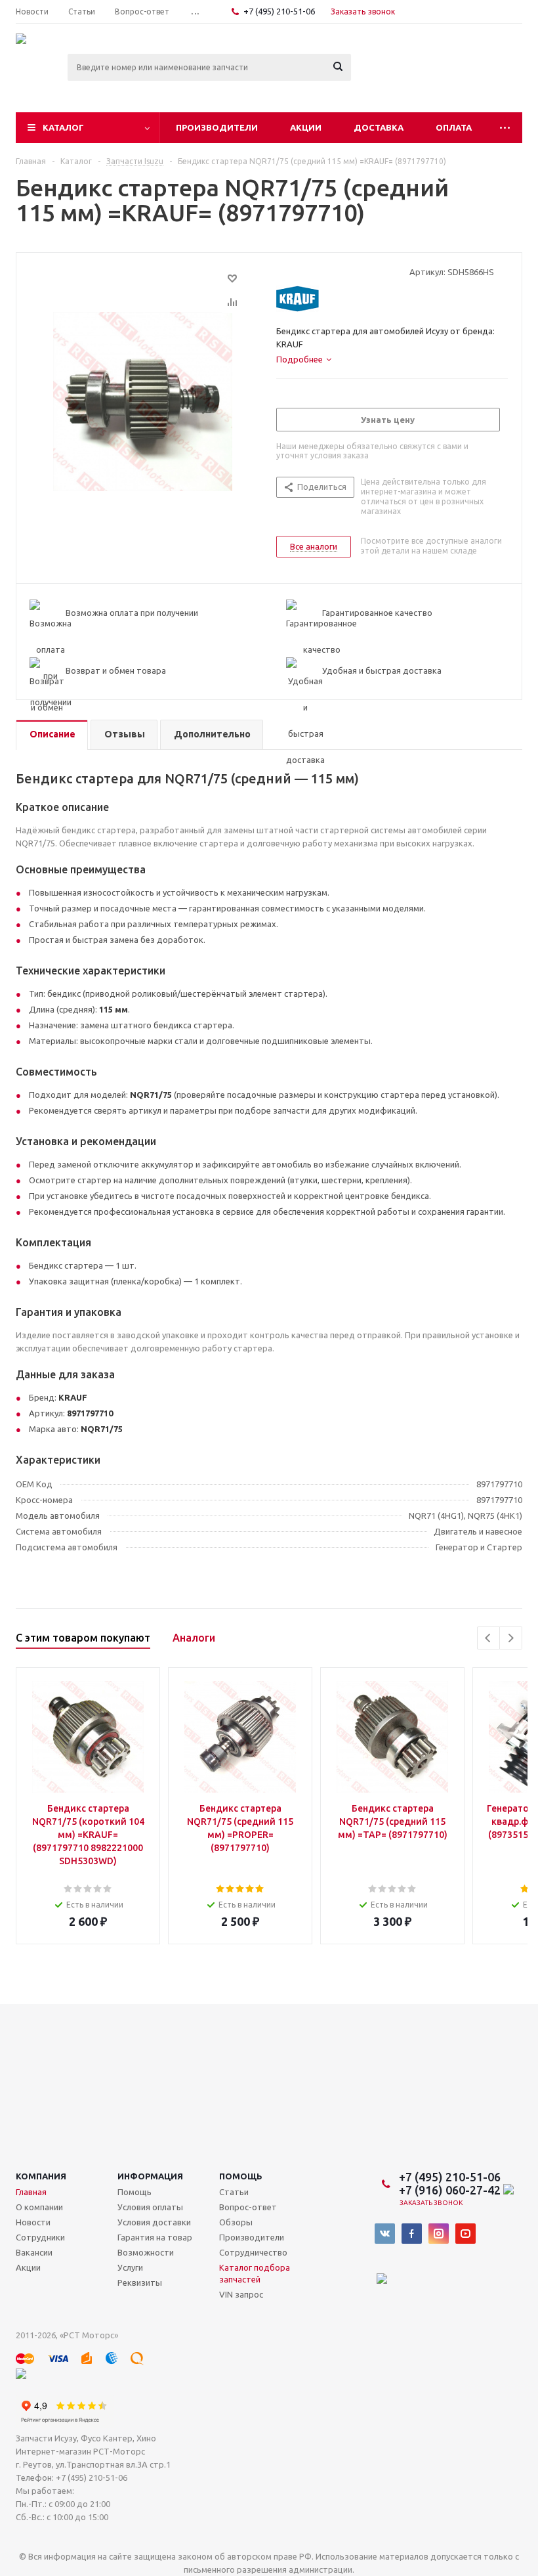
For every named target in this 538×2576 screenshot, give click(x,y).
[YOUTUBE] (466, 2234)
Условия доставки (154, 2222)
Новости (33, 2222)
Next (511, 1638)
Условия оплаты (150, 2207)
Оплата (454, 127)
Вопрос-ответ (248, 2207)
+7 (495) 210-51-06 (280, 11)
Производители (217, 127)
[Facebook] (412, 2234)
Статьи (234, 2192)
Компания (41, 2176)
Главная (31, 2192)
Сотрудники (40, 2237)
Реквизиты (140, 2282)
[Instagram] (439, 2234)
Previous (488, 1638)
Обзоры (236, 2222)
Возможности (146, 2252)
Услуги (130, 2267)
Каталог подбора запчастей (255, 2273)
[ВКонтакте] (385, 2234)
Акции (306, 127)
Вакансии (34, 2252)
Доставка (379, 127)
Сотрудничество (253, 2252)
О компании (39, 2207)
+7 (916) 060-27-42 (451, 2190)
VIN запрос (241, 2294)
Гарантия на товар (155, 2237)
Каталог (63, 127)
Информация (150, 2176)
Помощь (241, 2176)
